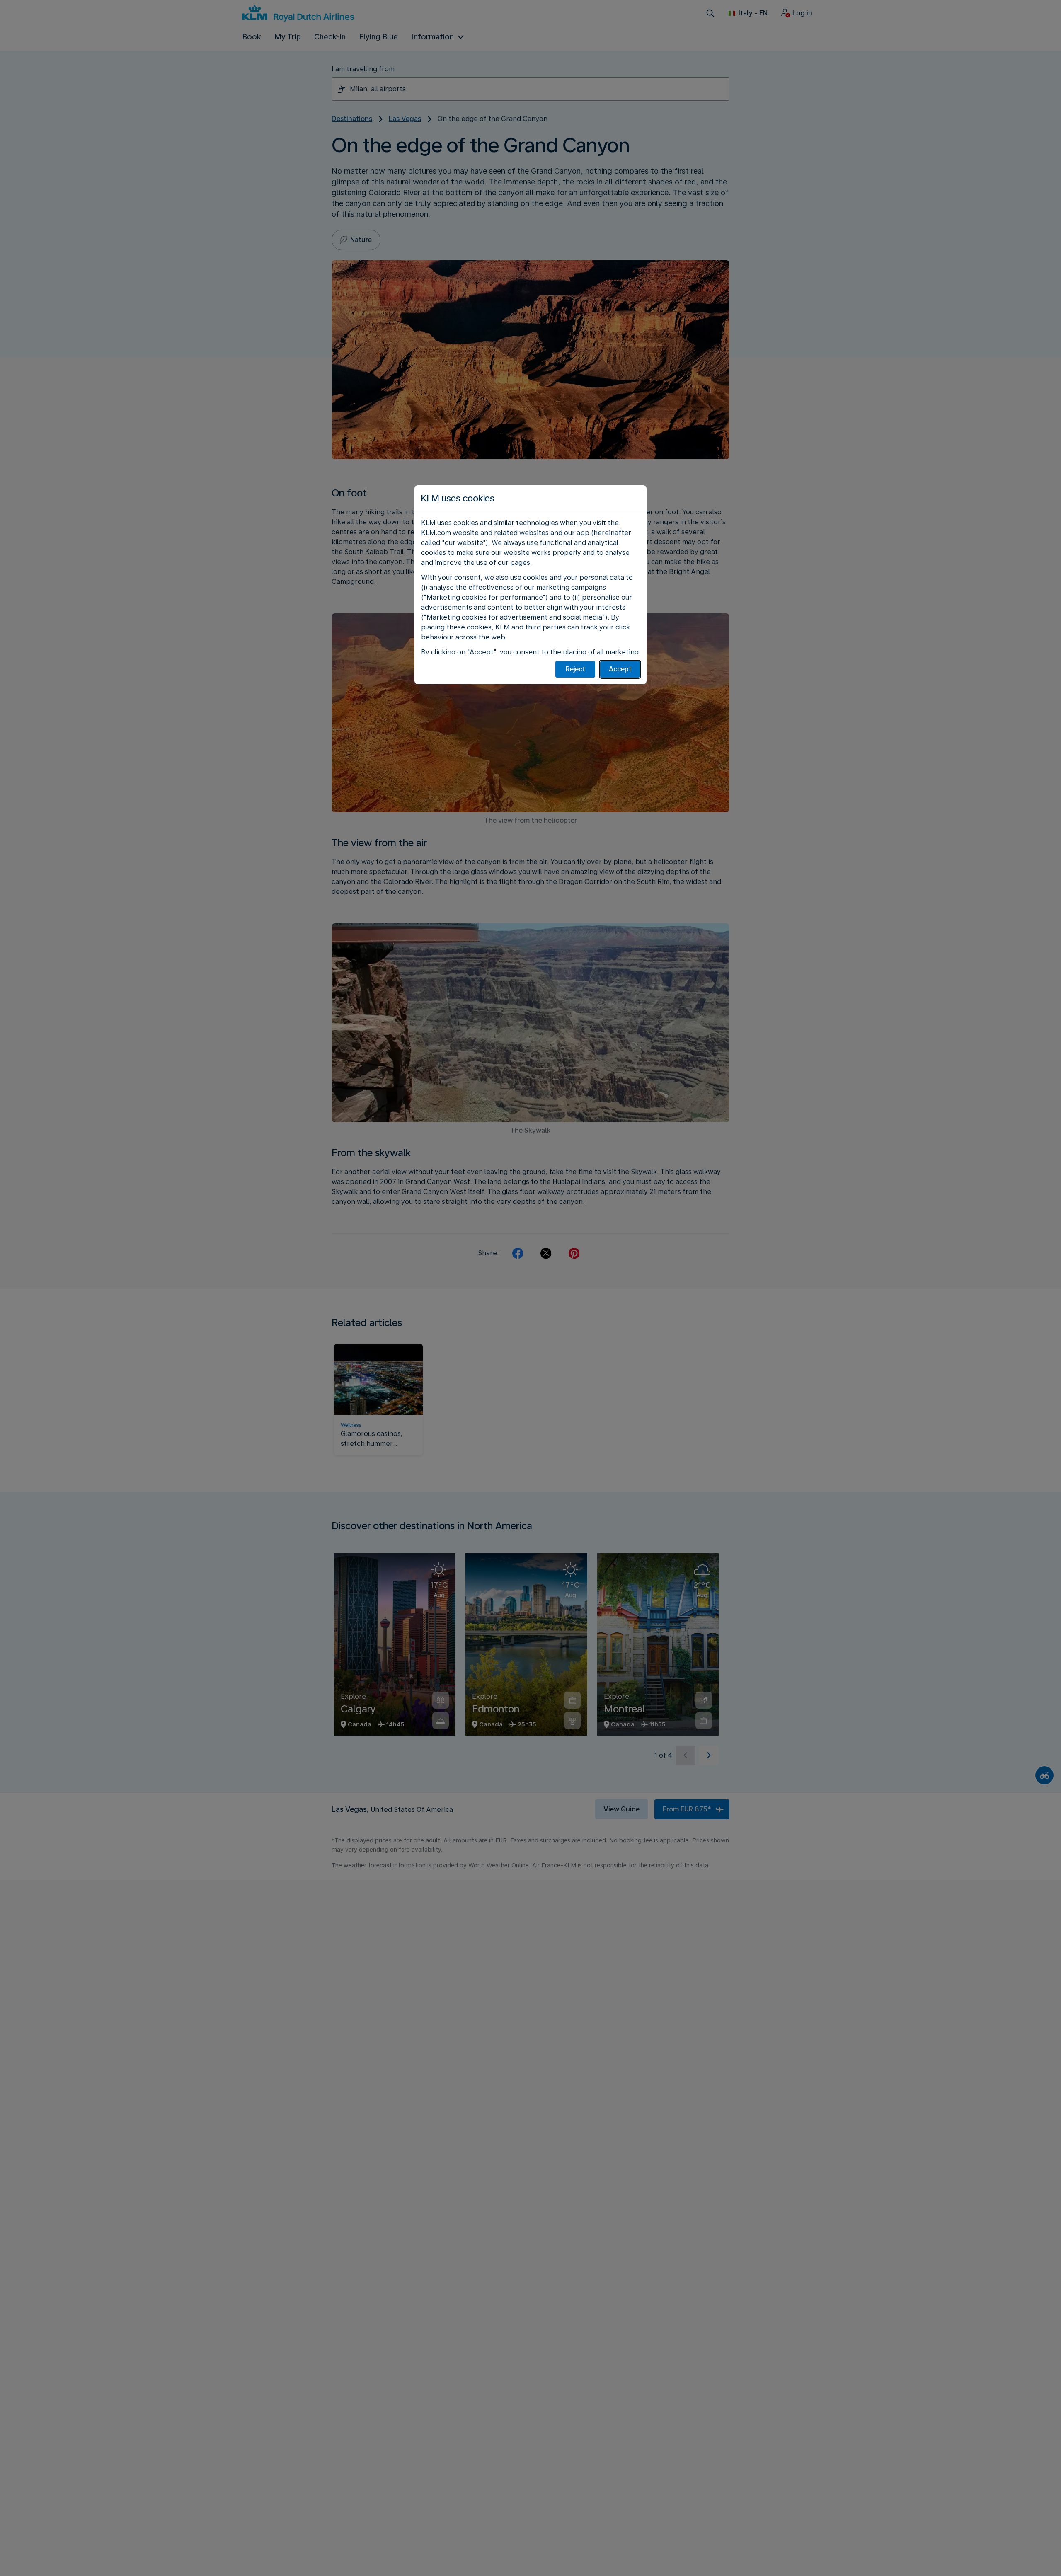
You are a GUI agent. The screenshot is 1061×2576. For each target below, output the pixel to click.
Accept (620, 669)
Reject (575, 669)
